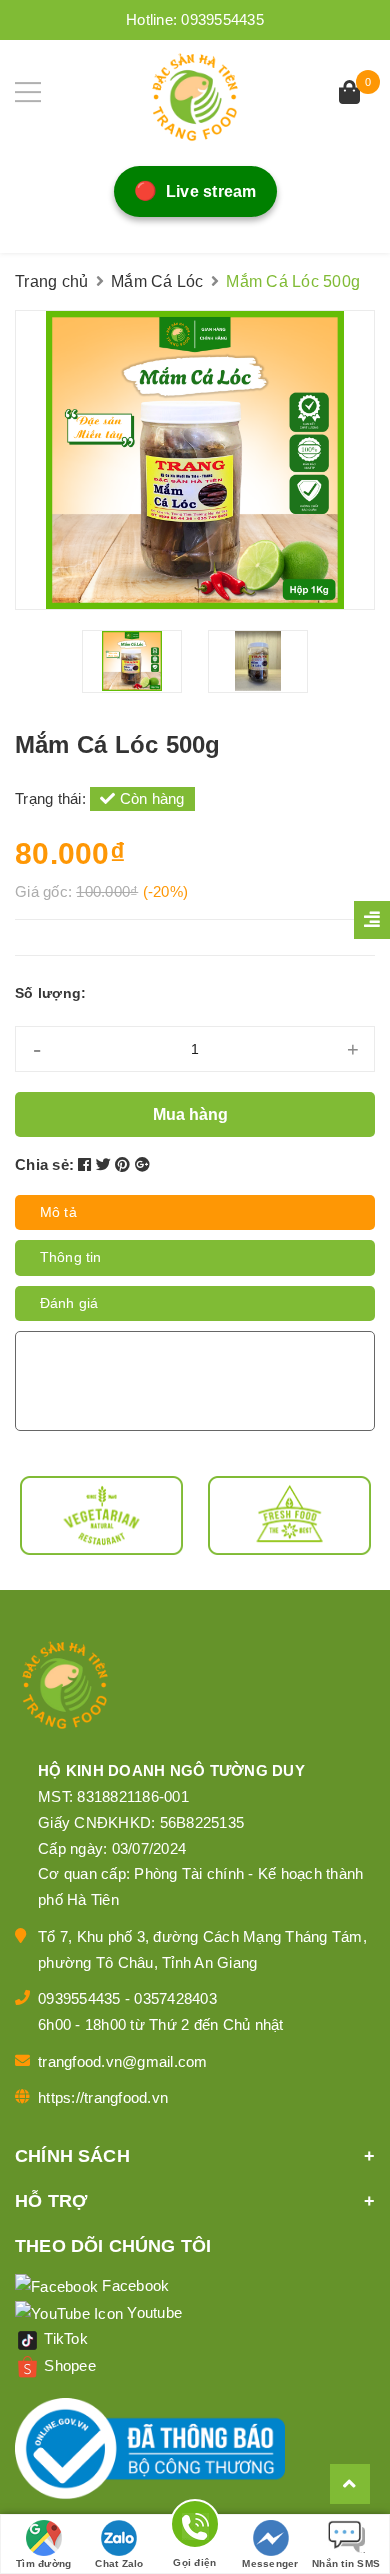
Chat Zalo (119, 2563)
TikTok (64, 2338)
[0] (349, 94)
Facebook (133, 2285)
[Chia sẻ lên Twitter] (106, 1164)
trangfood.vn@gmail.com (123, 2061)
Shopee (68, 2365)
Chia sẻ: (44, 1164)
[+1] (142, 1164)
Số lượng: (50, 993)
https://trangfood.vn (103, 2097)
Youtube (152, 2312)
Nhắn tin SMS (346, 2563)
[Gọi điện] (195, 2527)
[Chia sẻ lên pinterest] (125, 1164)
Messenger (270, 2563)
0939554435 (222, 19)
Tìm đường (43, 2563)
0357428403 (175, 1998)
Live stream (194, 191)
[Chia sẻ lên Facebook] (87, 1164)
